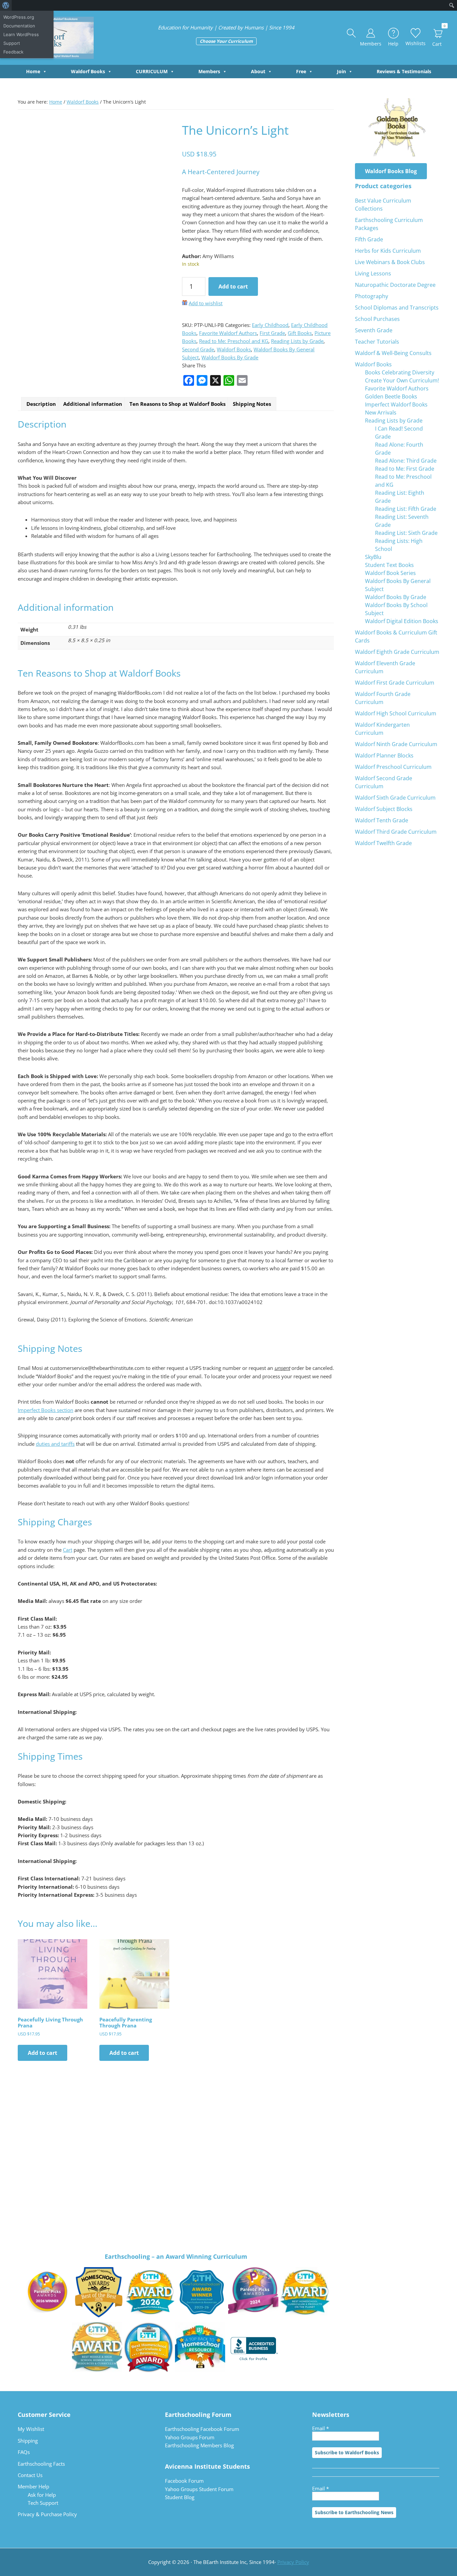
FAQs (24, 2452)
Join (341, 71)
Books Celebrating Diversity (400, 372)
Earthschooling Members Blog (199, 2445)
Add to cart (233, 286)
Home (33, 71)
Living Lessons (373, 273)
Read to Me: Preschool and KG (234, 341)
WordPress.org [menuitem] (19, 17)
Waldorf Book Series (390, 573)
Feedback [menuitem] (13, 52)
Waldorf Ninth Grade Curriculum (396, 744)
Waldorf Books (88, 71)
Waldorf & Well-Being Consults (393, 353)
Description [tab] (41, 404)
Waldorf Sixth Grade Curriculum (395, 798)
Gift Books (300, 333)
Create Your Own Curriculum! (402, 380)
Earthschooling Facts (41, 2464)
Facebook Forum (184, 2481)
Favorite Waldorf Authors (228, 333)
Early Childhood (270, 325)
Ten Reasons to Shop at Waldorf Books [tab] (177, 404)
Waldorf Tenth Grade (382, 820)
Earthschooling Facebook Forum (202, 2429)
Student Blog (180, 2497)
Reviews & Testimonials (404, 71)
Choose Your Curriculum (226, 41)
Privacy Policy (293, 2562)
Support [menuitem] (12, 43)
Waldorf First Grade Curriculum (395, 683)
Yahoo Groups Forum (190, 2437)
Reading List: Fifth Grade (406, 509)
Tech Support (43, 2503)
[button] (352, 33)
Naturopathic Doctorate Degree (395, 285)
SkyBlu (373, 557)
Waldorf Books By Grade (230, 357)
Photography (372, 296)
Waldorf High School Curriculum (396, 713)
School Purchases (377, 319)
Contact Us (30, 2475)
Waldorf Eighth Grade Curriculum (397, 652)
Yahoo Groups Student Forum (199, 2489)
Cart (68, 1550)
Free (301, 71)
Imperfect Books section (45, 1410)
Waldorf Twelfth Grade (383, 843)
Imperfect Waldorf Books (396, 404)
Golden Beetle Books (391, 396)
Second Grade (198, 349)
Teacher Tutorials (377, 342)
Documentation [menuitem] (19, 26)
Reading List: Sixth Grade (406, 533)
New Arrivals (381, 413)
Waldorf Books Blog (391, 171)
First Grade (272, 333)
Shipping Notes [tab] (252, 404)
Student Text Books (389, 565)
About (258, 71)
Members (209, 71)
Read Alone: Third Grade (406, 461)
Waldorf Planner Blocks (384, 755)
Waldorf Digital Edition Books (402, 621)
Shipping (28, 2441)
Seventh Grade (374, 330)
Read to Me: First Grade (405, 469)
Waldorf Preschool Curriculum (393, 767)
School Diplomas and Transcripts (397, 308)
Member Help (33, 2486)
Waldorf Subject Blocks (384, 809)
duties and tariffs (55, 1444)
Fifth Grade (369, 239)
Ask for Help (42, 2495)
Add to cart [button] (42, 2053)
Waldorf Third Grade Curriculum (396, 832)
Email (321, 2428)
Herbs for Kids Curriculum (388, 251)
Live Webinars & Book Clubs (390, 262)
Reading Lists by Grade (297, 341)
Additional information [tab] (93, 404)
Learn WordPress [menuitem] (21, 34)
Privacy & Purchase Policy (47, 2514)
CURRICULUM (152, 71)
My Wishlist (31, 2429)
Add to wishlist (206, 303)
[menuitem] (6, 5)
